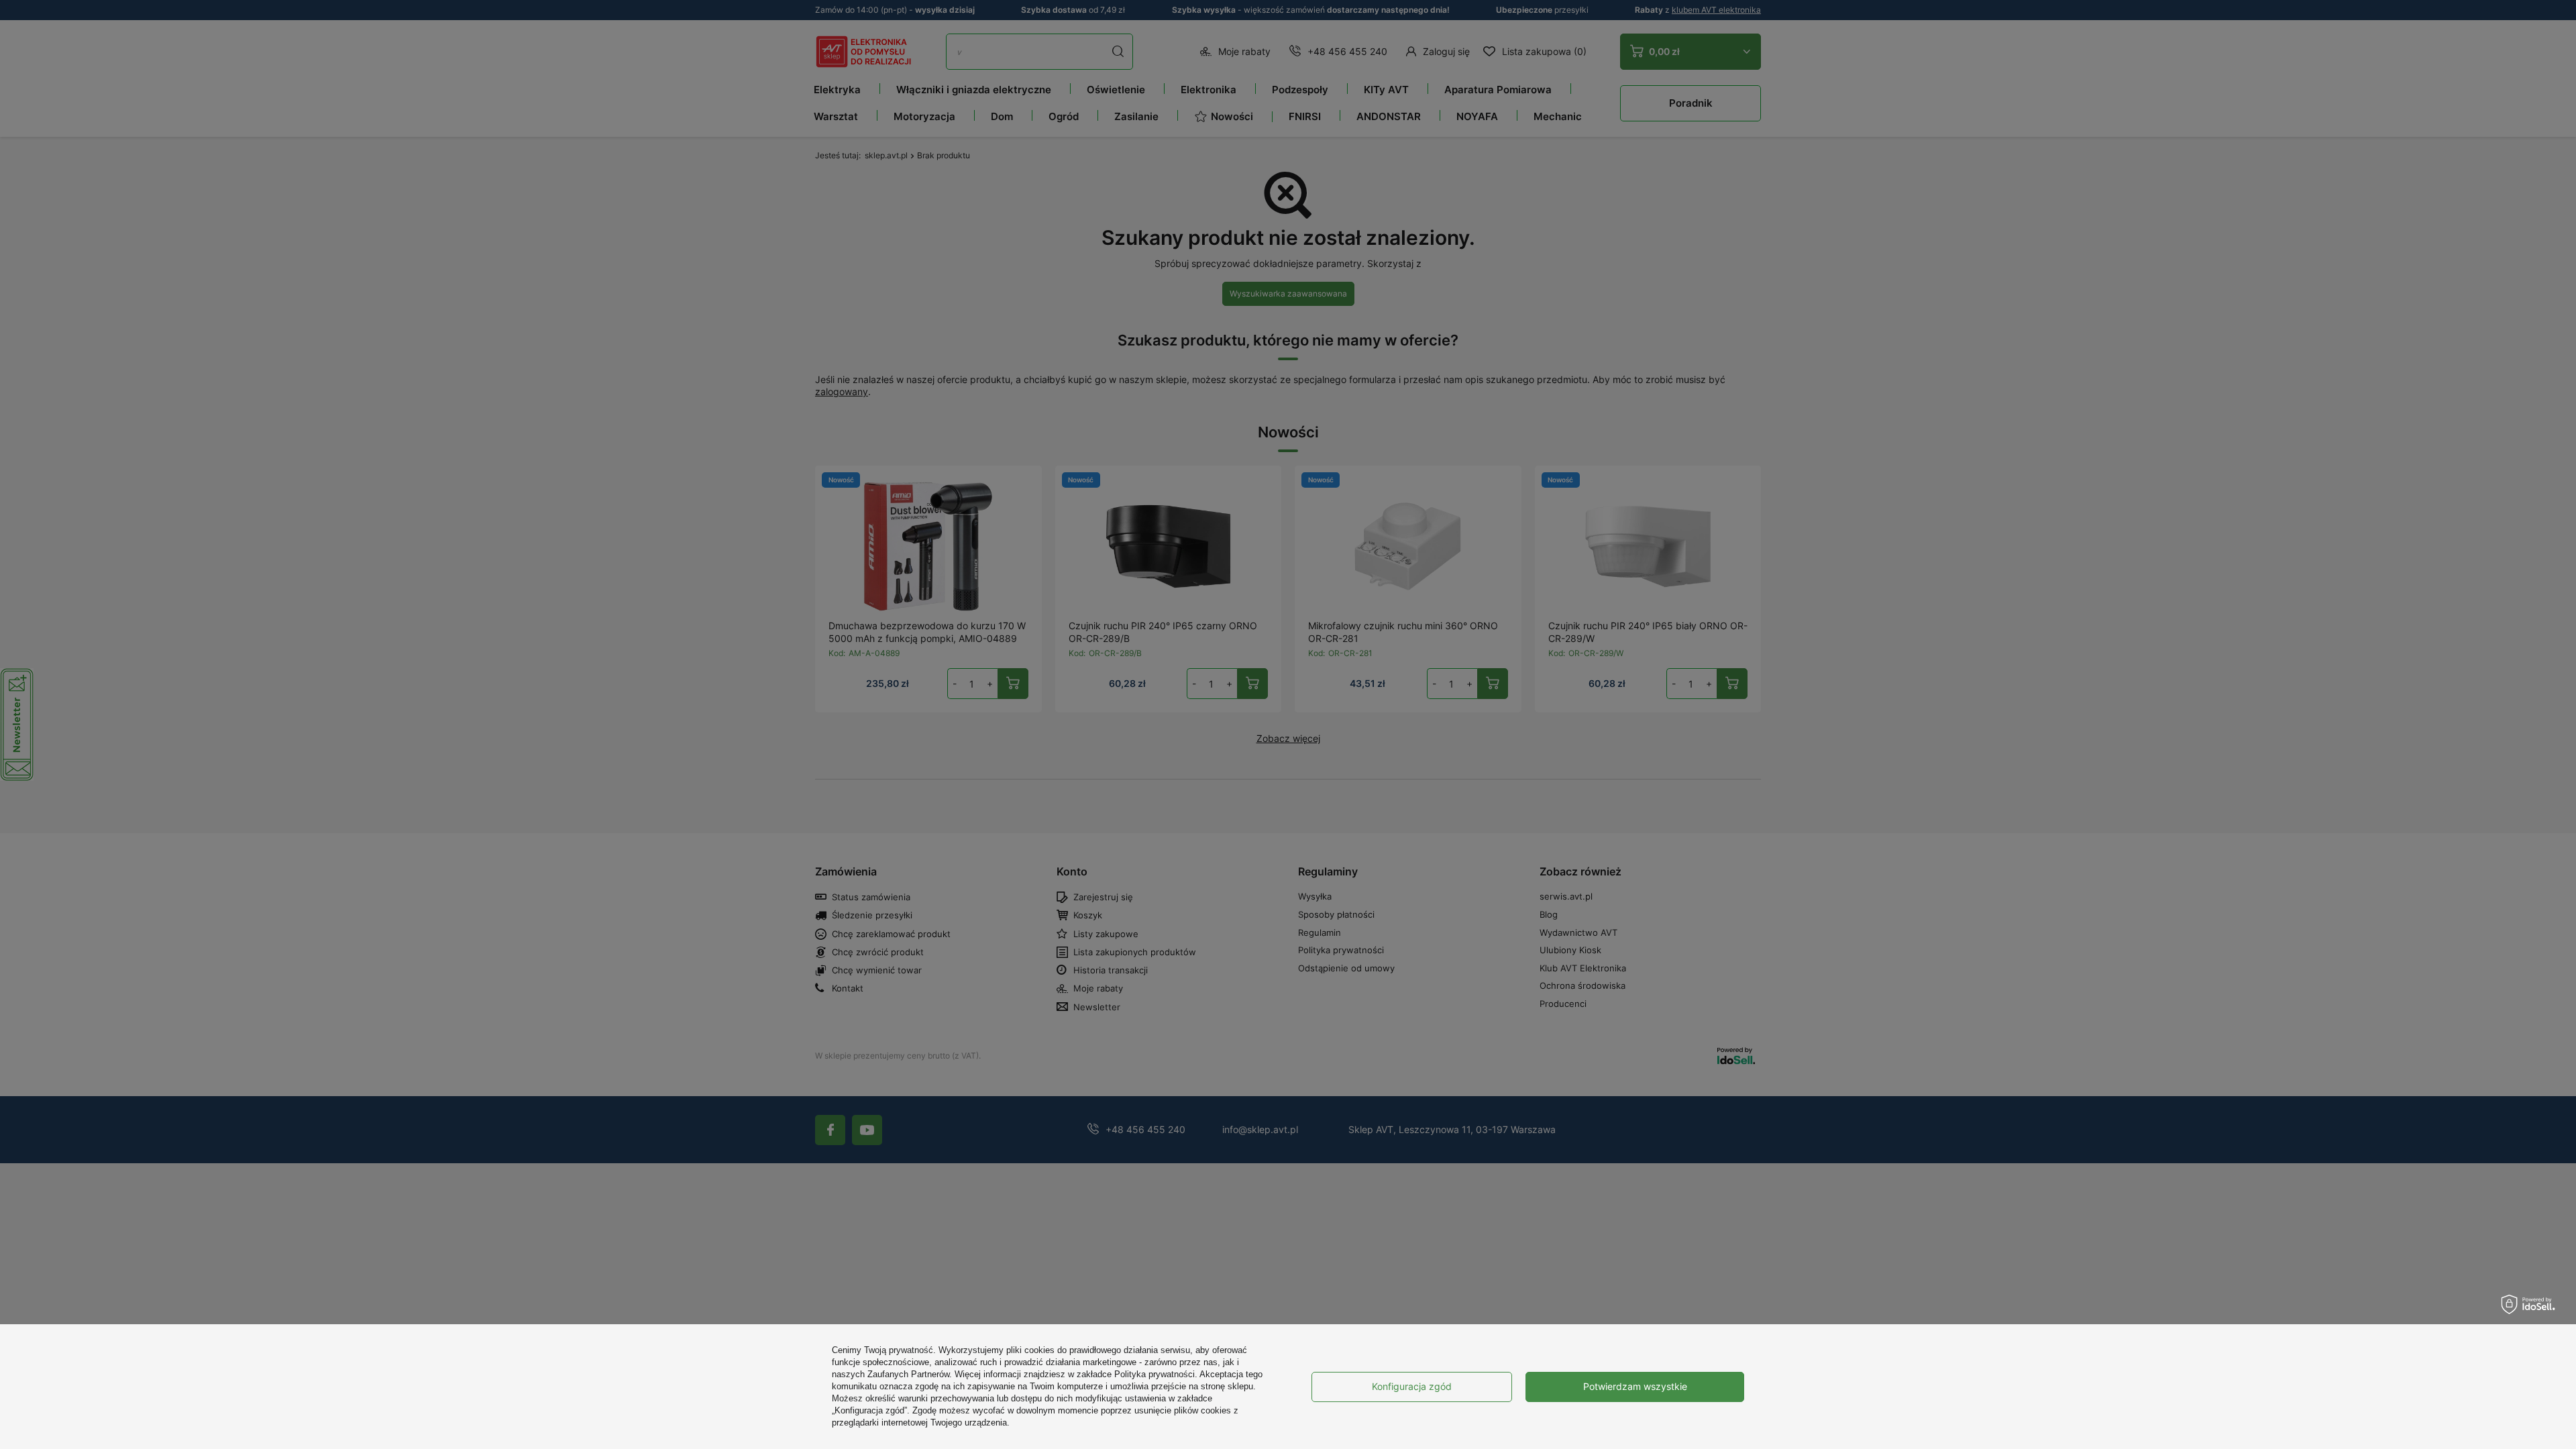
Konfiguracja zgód (1412, 1386)
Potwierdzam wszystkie (1635, 1386)
